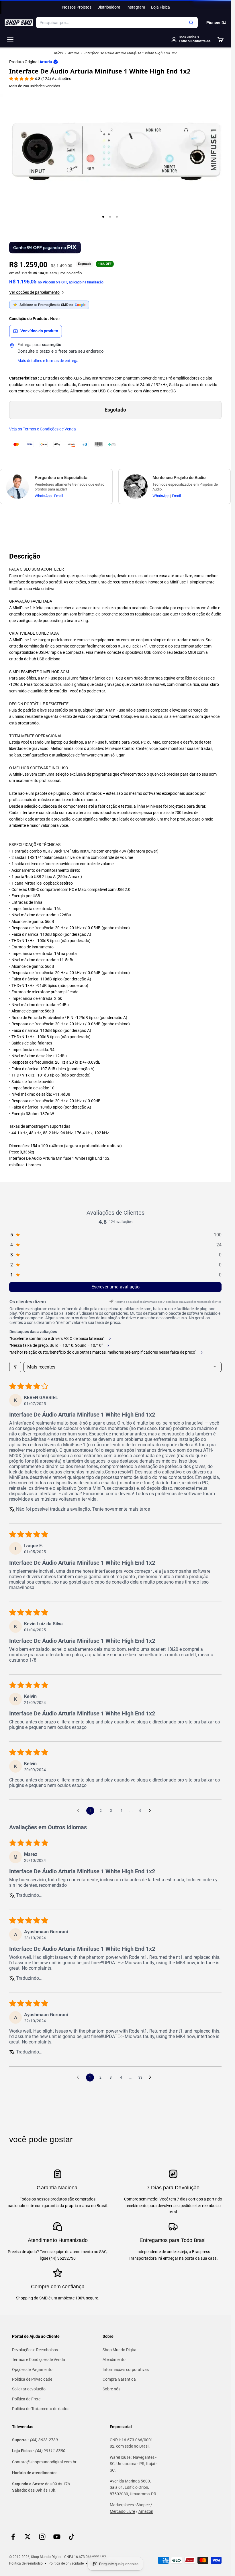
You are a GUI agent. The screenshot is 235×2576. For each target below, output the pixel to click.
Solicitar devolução (29, 2389)
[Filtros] (15, 1367)
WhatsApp (43, 495)
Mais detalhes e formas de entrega (48, 361)
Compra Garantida (119, 2379)
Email (59, 495)
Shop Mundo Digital (120, 2350)
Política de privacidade (66, 2563)
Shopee (143, 2505)
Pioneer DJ (216, 23)
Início (58, 53)
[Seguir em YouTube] (57, 2537)
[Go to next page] (151, 1811)
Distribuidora (109, 7)
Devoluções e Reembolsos (35, 2350)
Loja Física (160, 7)
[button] (22, 79)
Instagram (136, 7)
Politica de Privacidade (32, 2379)
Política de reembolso (26, 2563)
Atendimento (114, 2359)
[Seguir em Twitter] (28, 2537)
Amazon (146, 2511)
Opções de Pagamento (32, 2370)
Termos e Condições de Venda (39, 2359)
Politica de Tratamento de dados (41, 2409)
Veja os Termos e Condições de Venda (43, 429)
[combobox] (117, 23)
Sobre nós (111, 2389)
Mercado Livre (122, 2511)
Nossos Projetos (77, 7)
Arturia (74, 53)
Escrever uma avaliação (115, 1287)
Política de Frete (26, 2399)
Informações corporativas (126, 2370)
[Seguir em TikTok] (72, 2537)
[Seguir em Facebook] (13, 2537)
